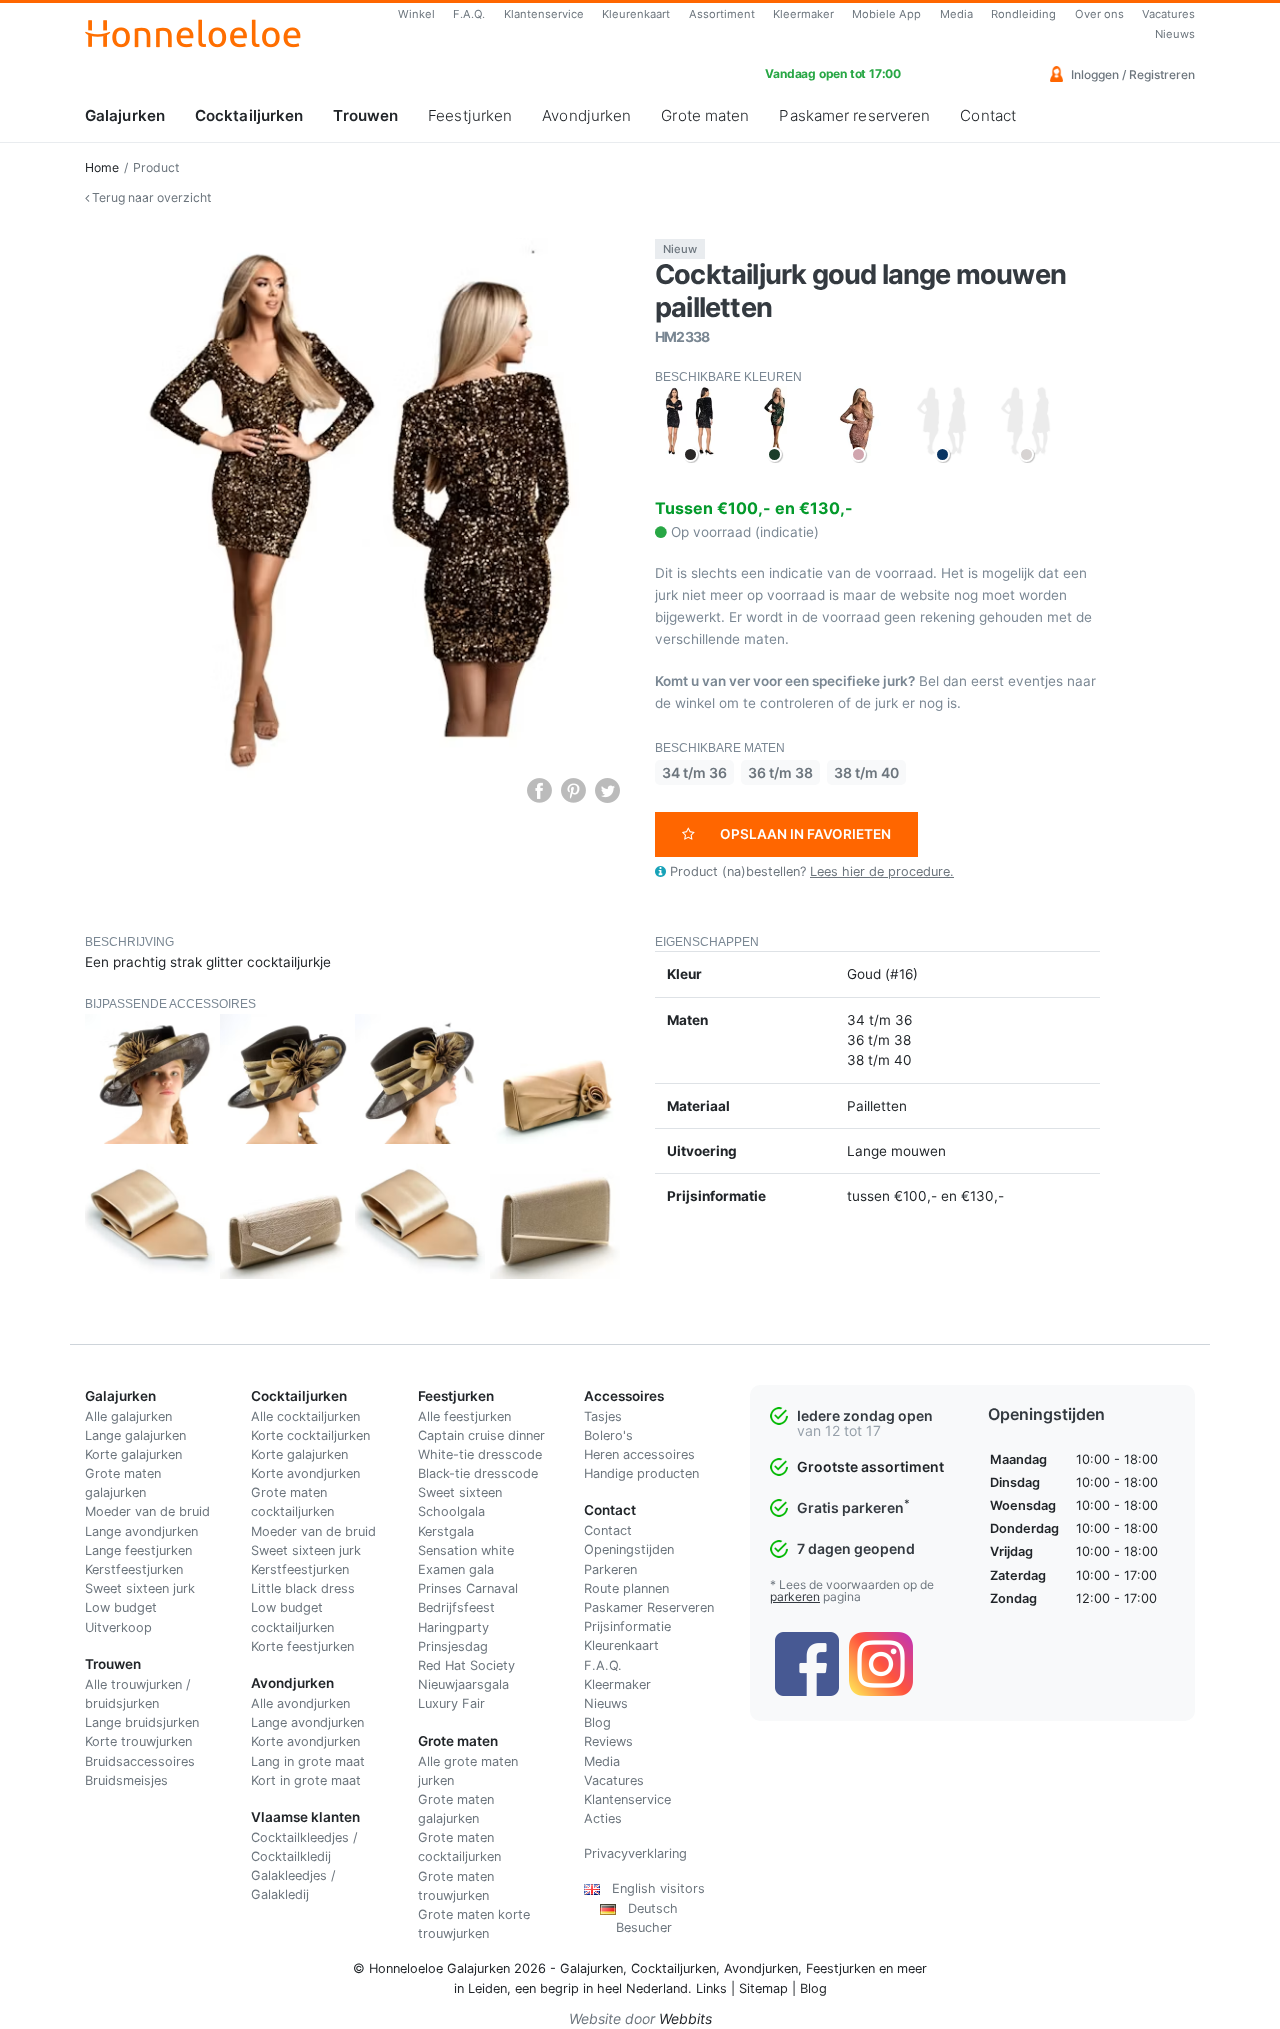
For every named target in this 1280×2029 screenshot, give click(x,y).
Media (956, 14)
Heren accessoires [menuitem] (639, 1454)
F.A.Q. (469, 14)
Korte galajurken (133, 1454)
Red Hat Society (466, 1665)
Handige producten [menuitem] (641, 1473)
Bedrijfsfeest (456, 1607)
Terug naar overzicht (150, 197)
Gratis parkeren (853, 1507)
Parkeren (610, 1569)
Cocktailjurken (249, 115)
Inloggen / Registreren (1131, 74)
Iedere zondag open (865, 1415)
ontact (612, 1530)
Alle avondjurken (300, 1703)
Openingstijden (629, 1549)
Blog (597, 1722)
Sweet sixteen (460, 1492)
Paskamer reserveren (854, 115)
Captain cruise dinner (481, 1435)
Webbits (685, 2018)
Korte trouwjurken (138, 1741)
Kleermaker (803, 14)
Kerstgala (446, 1531)
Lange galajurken (135, 1435)
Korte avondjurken (305, 1473)
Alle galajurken (128, 1416)
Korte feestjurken (302, 1646)
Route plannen (626, 1588)
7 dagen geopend (856, 1548)
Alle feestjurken (464, 1416)
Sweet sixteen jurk (140, 1588)
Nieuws (1175, 34)
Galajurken (125, 115)
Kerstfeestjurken (134, 1569)
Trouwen (365, 115)
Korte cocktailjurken (310, 1435)
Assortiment (722, 14)
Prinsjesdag (453, 1646)
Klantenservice (544, 14)
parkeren (795, 1596)
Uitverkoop (118, 1627)
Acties (603, 1818)
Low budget (121, 1607)
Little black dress (303, 1588)
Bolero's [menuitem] (608, 1435)
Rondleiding (1023, 14)
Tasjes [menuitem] (603, 1416)
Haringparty (453, 1627)
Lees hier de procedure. (882, 871)
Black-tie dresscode (478, 1473)
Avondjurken (586, 115)
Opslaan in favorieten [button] (805, 834)
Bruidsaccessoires (140, 1761)
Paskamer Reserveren (649, 1607)
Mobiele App (886, 14)
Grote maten (705, 115)
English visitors (652, 1888)
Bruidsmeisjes (126, 1780)
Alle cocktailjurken (305, 1416)
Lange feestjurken (138, 1550)
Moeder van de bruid (147, 1511)
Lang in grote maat (308, 1761)
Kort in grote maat (306, 1780)
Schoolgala (451, 1511)
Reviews (608, 1741)
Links (711, 1988)
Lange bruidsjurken (142, 1722)
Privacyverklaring (635, 1853)
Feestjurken (470, 115)
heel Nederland (642, 1988)
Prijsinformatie (627, 1626)
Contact (988, 115)
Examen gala (456, 1569)
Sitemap (763, 1988)
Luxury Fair (451, 1703)
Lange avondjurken (141, 1531)
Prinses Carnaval (468, 1588)
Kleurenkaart (636, 14)
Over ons (1099, 14)
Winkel (416, 14)
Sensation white (466, 1550)
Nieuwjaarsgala (463, 1684)
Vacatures (1168, 14)
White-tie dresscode (480, 1454)
